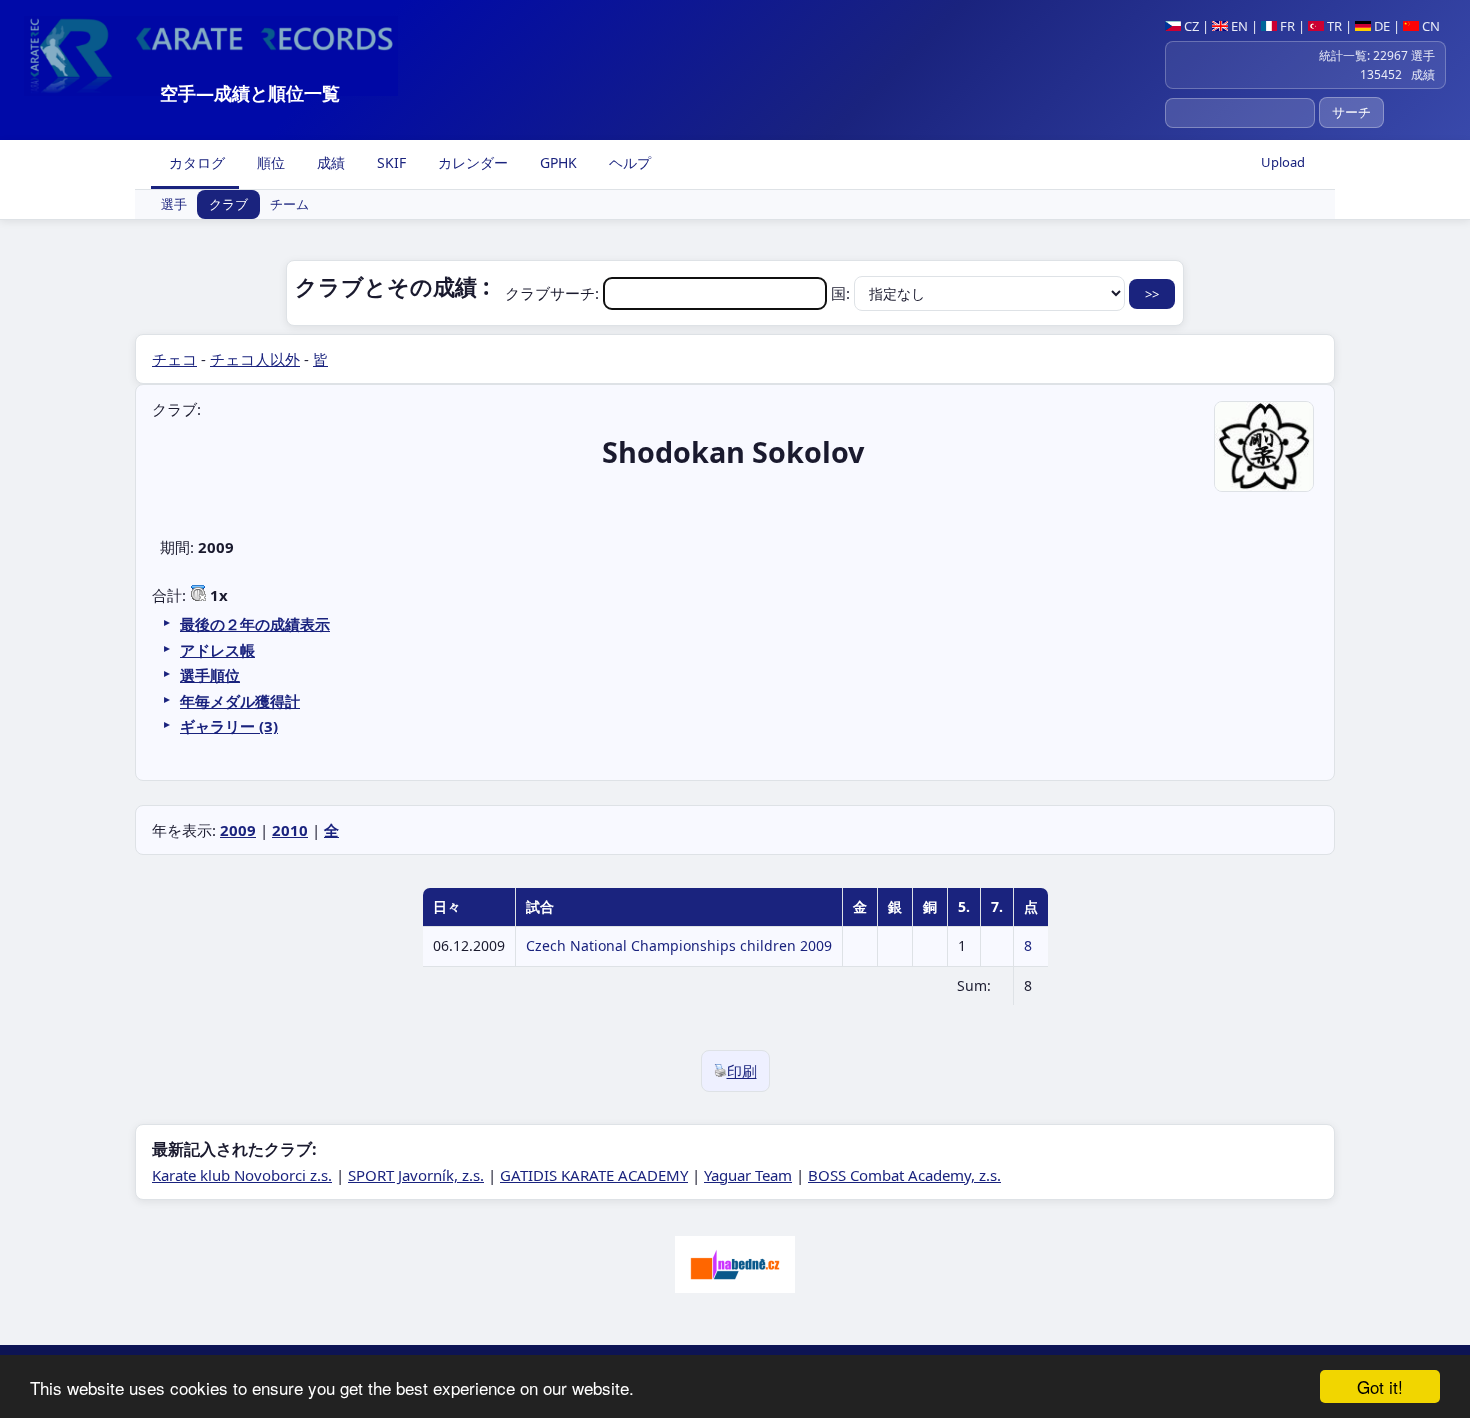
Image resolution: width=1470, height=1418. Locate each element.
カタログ (195, 162)
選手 (174, 205)
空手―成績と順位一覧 (250, 93)
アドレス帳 (217, 650)
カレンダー (471, 162)
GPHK (556, 162)
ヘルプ (628, 162)
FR (1286, 26)
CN (1429, 26)
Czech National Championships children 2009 (679, 945)
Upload (1283, 162)
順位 (269, 162)
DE (1380, 26)
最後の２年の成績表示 (255, 624)
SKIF (389, 162)
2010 (290, 830)
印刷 (742, 1071)
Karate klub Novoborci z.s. (242, 1175)
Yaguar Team (748, 1175)
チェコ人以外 (255, 359)
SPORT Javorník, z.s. (416, 1175)
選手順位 (210, 675)
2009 (238, 830)
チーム (289, 205)
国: (842, 293)
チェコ (174, 359)
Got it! (1380, 1386)
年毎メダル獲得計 (240, 701)
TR (1333, 26)
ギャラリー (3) (229, 726)
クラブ (228, 205)
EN (1238, 26)
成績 (329, 162)
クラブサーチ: (554, 293)
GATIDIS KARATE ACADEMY (594, 1175)
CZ (1190, 26)
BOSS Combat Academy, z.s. (904, 1175)
